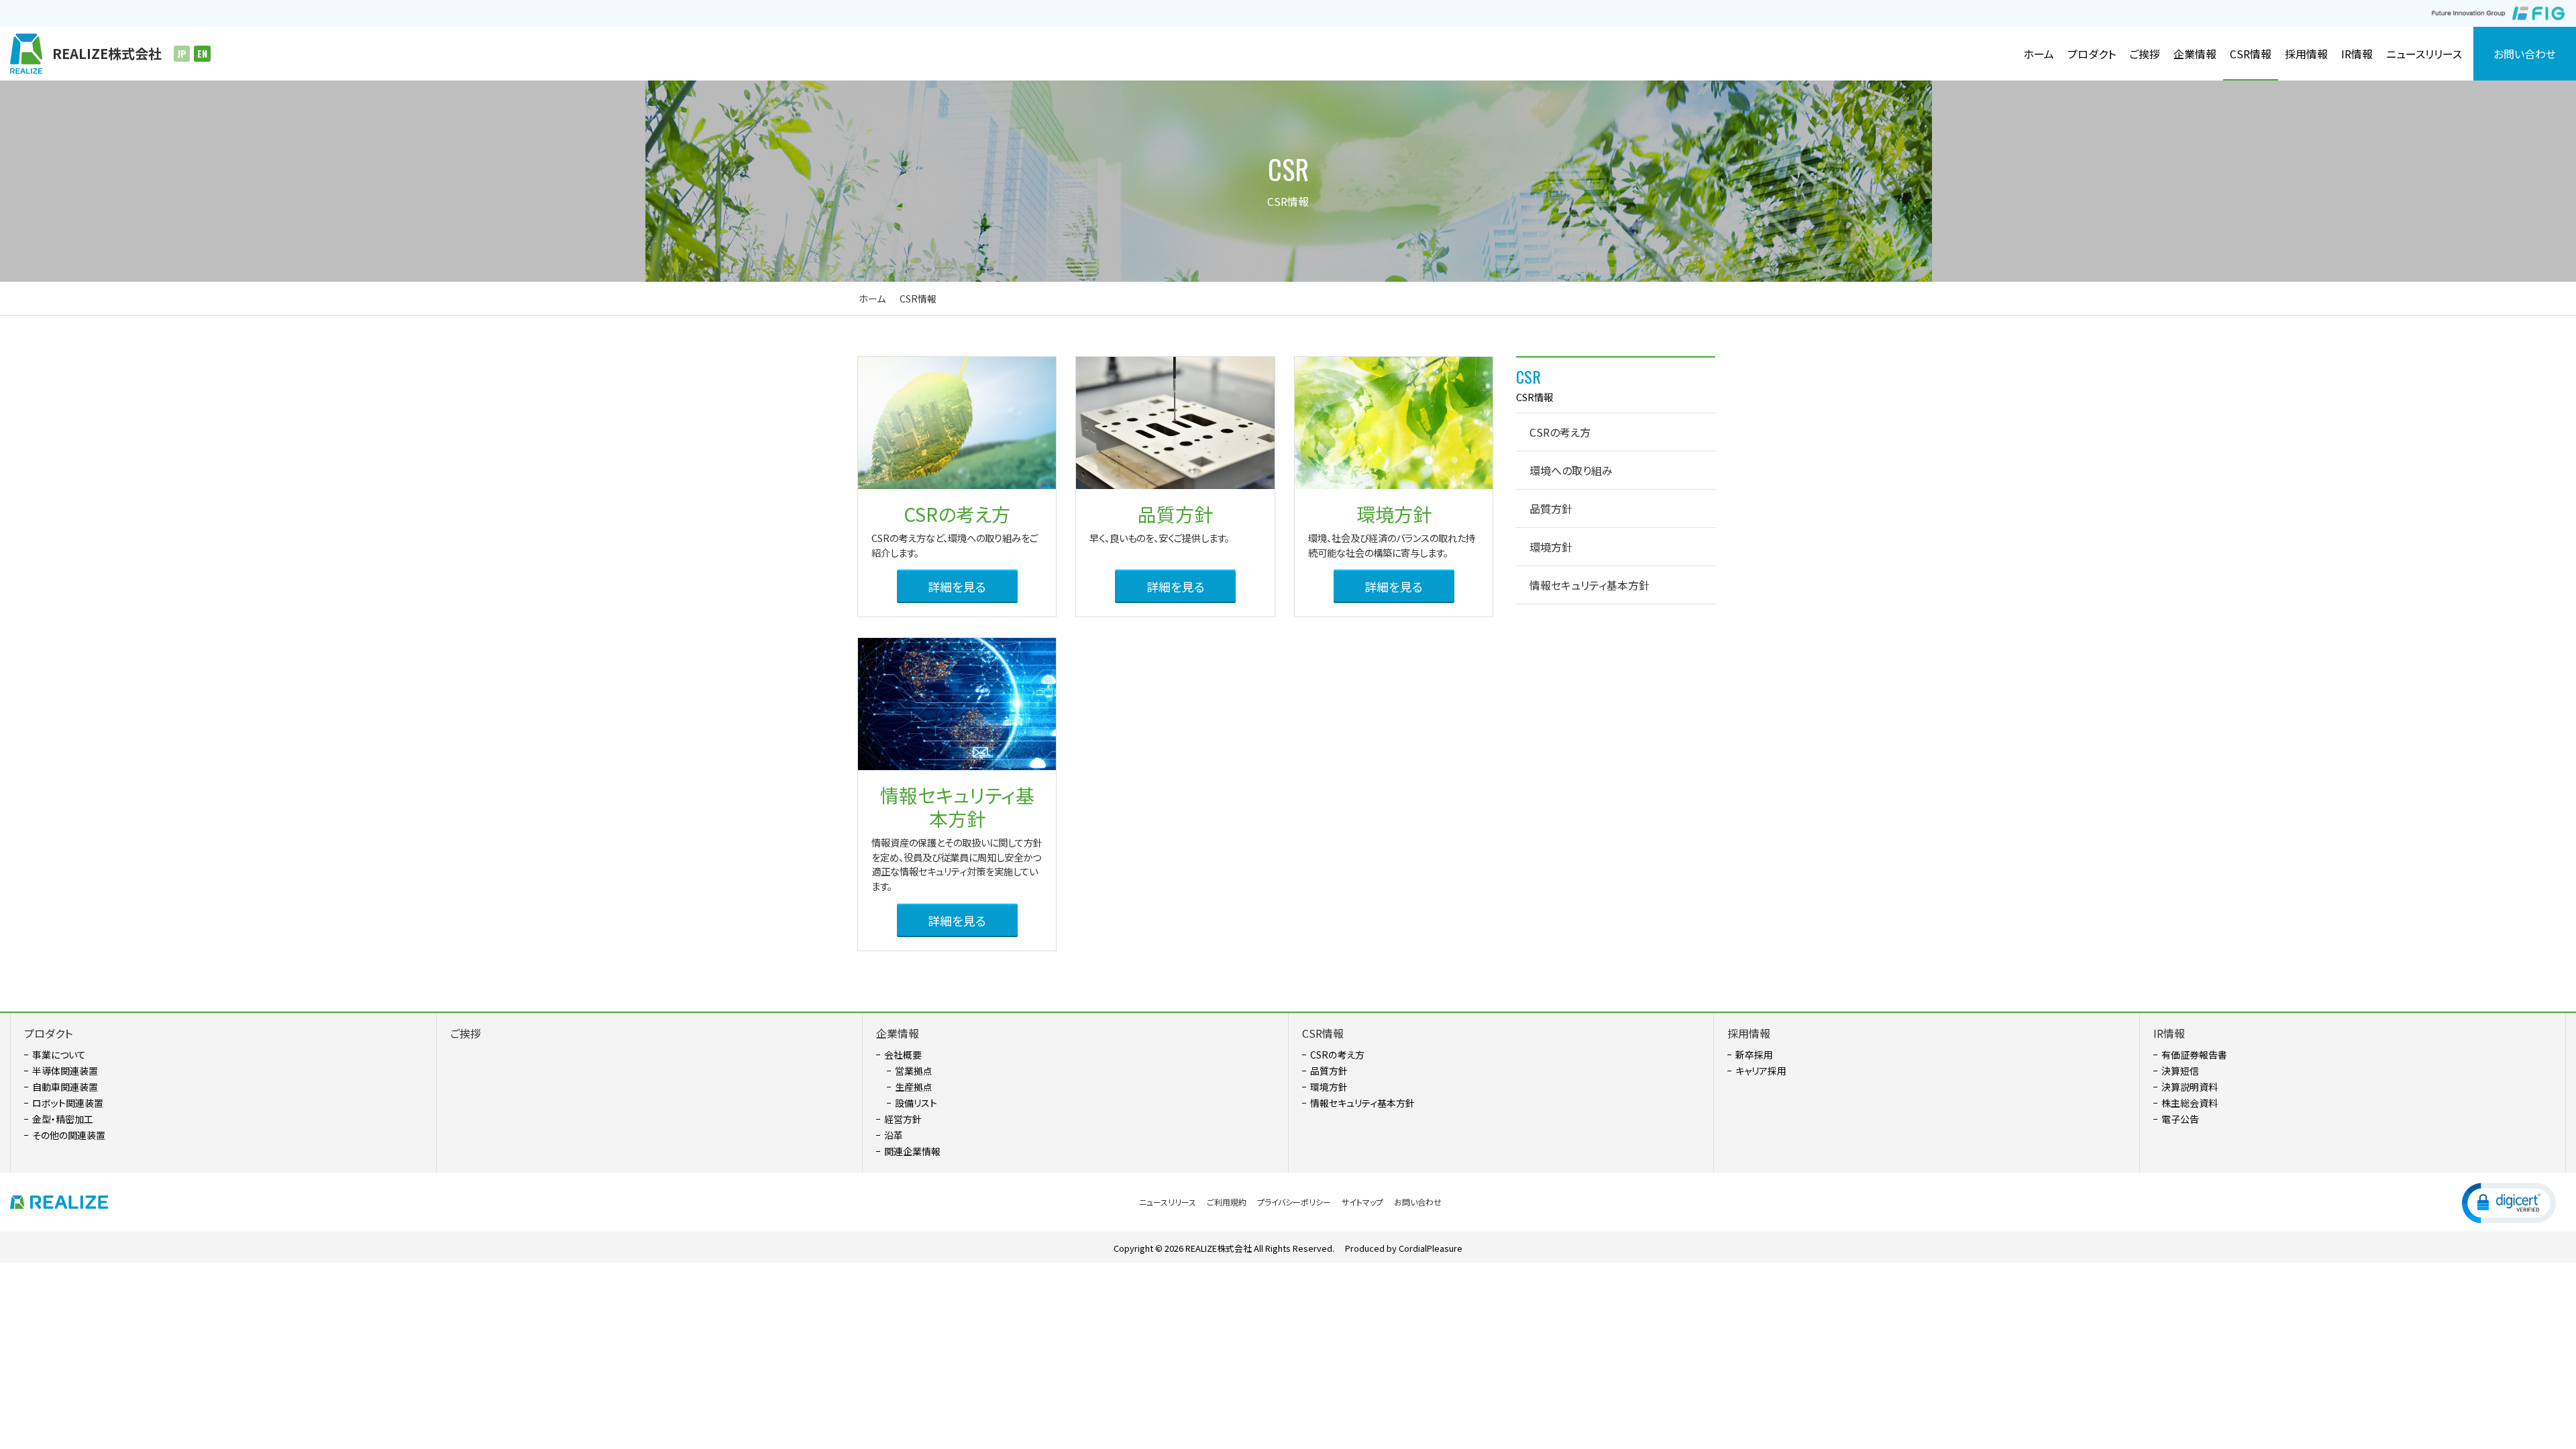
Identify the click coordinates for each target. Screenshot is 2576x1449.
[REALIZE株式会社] (64, 1202)
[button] (2509, 1202)
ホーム (872, 299)
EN (202, 54)
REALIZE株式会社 (1219, 1248)
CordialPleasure (1431, 1248)
